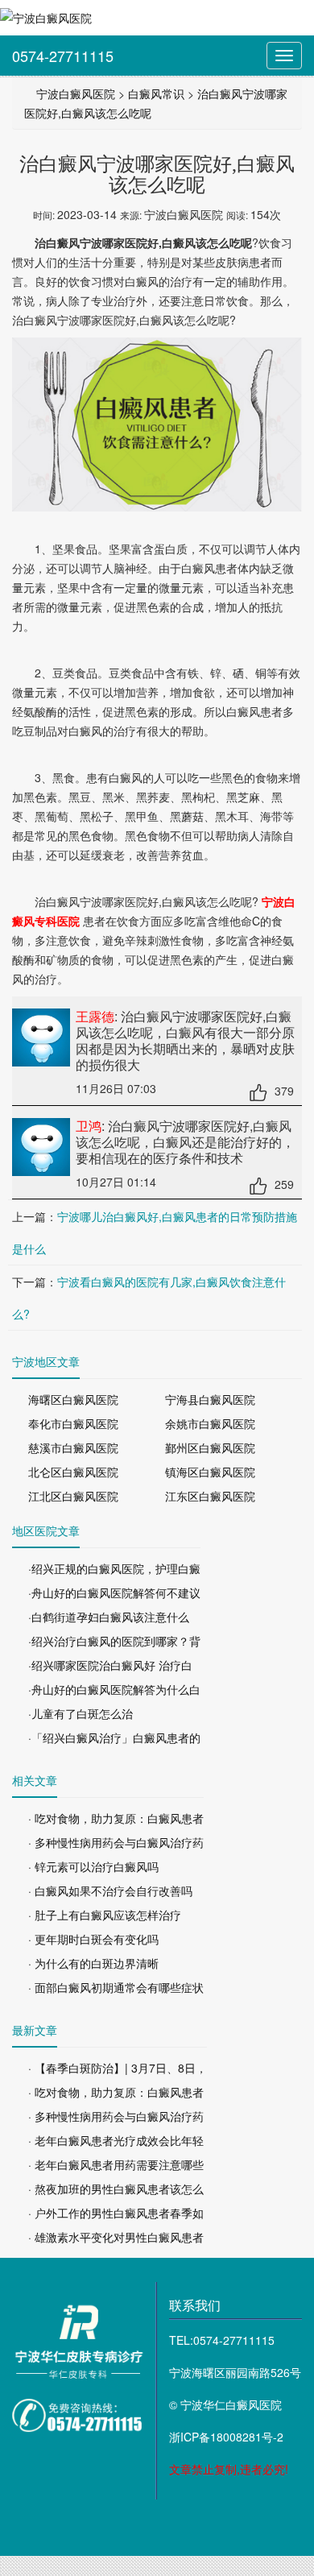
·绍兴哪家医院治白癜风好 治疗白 (110, 1665)
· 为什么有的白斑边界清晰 (93, 1963)
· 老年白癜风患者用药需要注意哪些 (116, 2164)
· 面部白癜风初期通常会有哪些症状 (116, 1987)
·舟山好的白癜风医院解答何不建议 (114, 1592)
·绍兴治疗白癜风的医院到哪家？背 (114, 1641)
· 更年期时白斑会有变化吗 (93, 1939)
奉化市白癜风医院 (73, 1423)
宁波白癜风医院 (76, 93)
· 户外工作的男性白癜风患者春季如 (116, 2213)
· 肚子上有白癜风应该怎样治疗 (105, 1915)
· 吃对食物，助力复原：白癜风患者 (116, 1818)
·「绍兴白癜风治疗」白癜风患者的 (114, 1737)
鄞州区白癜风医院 (210, 1447)
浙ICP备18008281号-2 (226, 2437)
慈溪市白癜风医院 (73, 1447)
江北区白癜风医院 (73, 1496)
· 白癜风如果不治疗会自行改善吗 (110, 1891)
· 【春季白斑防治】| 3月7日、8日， (118, 2068)
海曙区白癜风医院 (73, 1399)
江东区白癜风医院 (210, 1496)
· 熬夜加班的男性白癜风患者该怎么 (116, 2189)
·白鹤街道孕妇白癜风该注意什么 (109, 1617)
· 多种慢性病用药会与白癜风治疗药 (116, 1842)
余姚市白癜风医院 (210, 1423)
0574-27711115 (63, 56)
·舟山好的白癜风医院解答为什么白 (114, 1689)
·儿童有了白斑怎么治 (81, 1713)
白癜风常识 (156, 93)
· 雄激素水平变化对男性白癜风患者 (116, 2237)
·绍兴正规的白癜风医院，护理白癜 (114, 1568)
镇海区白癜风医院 (210, 1472)
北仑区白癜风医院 (73, 1472)
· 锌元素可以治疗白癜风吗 (93, 1866)
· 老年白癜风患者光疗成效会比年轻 (116, 2140)
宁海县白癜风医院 (210, 1399)
